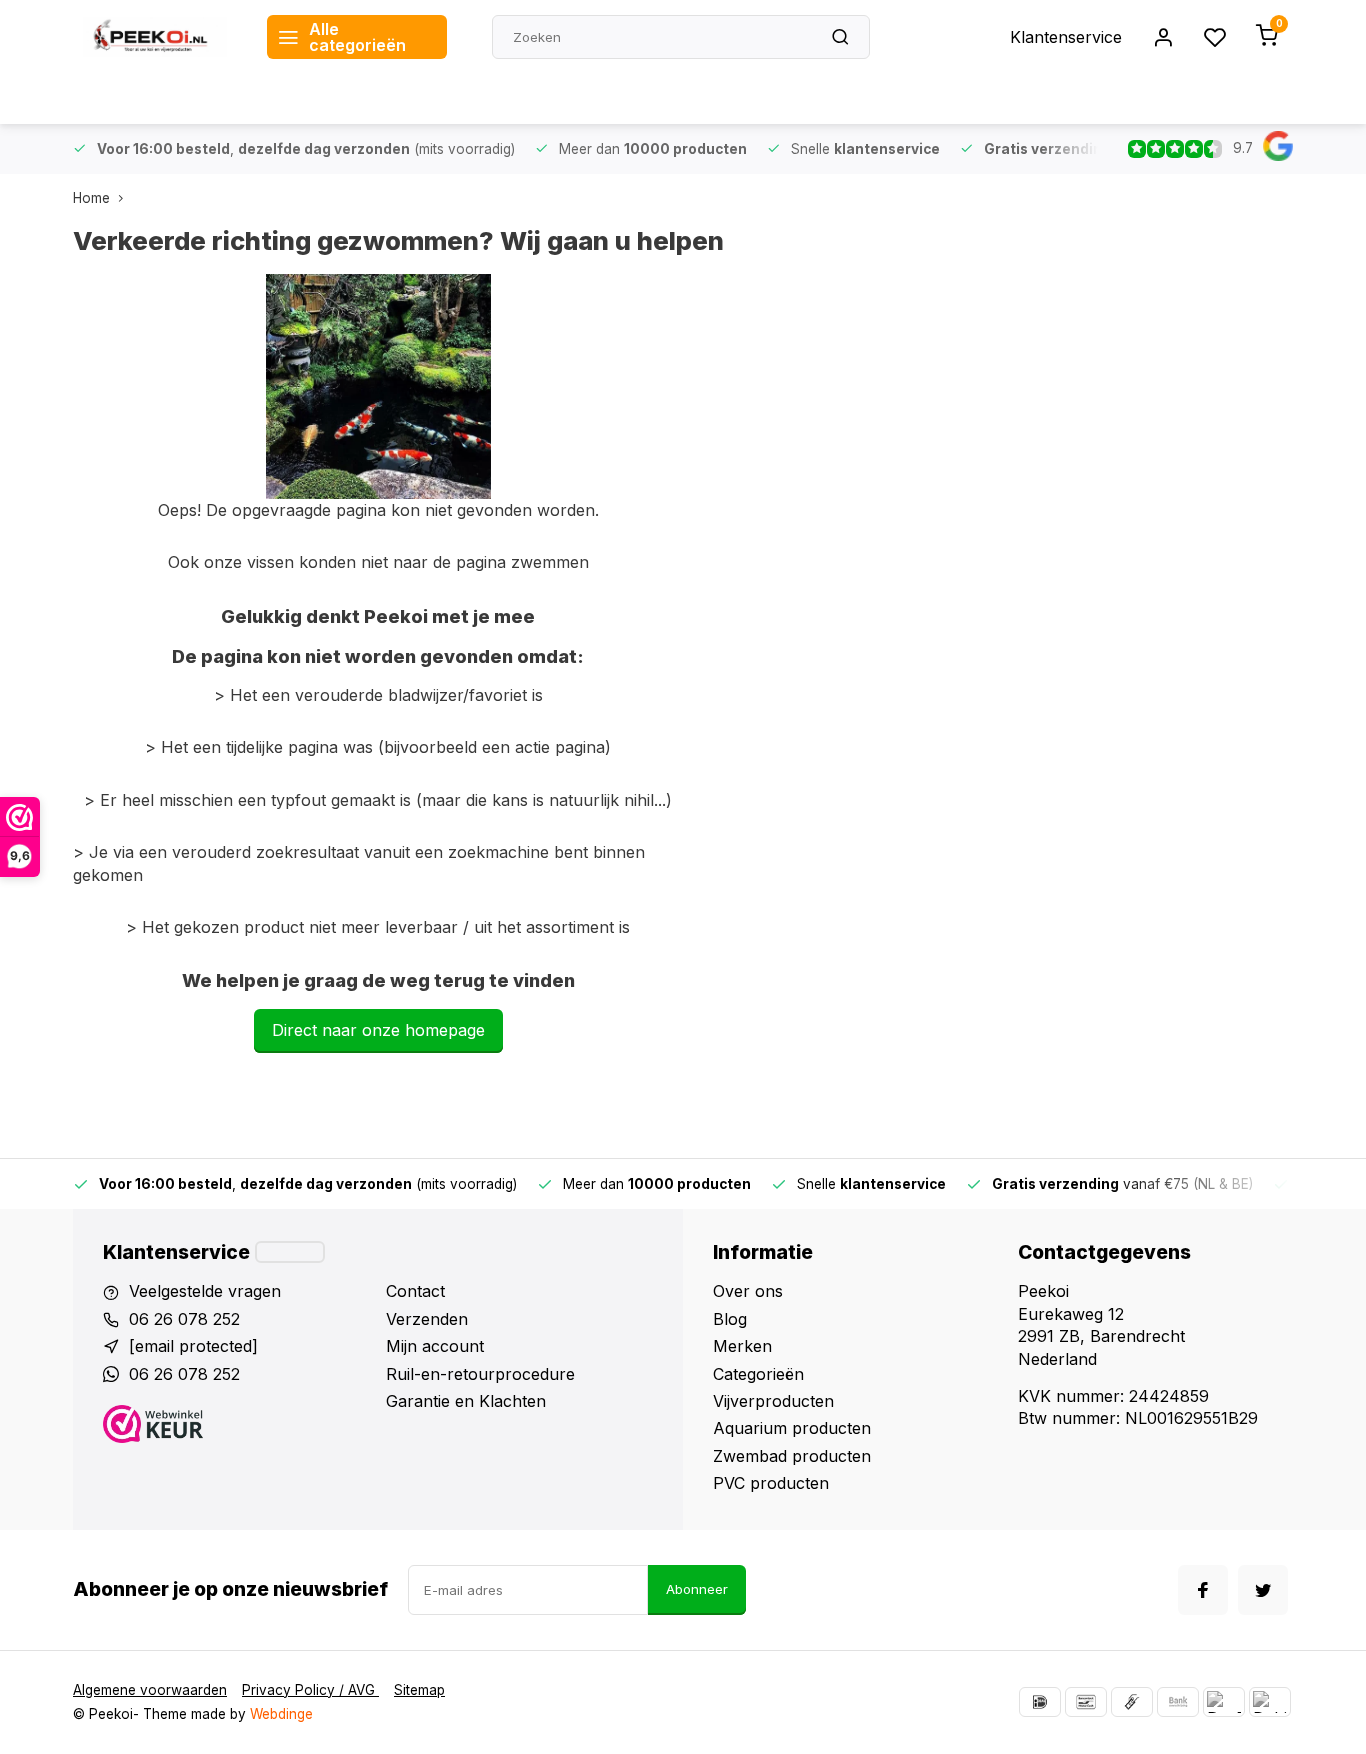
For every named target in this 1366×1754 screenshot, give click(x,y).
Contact (415, 1291)
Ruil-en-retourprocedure (480, 1374)
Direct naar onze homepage (378, 1030)
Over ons (748, 1291)
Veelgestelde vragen (205, 1291)
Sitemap (419, 1690)
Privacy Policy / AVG (310, 1690)
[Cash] (1132, 1702)
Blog (730, 1319)
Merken (742, 1346)
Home (91, 198)
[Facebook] (1203, 1590)
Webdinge (281, 1714)
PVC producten (771, 1483)
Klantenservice (1066, 37)
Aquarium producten (792, 1428)
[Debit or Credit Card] (1270, 1702)
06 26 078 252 (184, 1319)
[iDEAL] (1040, 1702)
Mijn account (435, 1346)
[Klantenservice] (290, 1252)
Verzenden (427, 1319)
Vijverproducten (773, 1401)
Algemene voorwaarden (150, 1690)
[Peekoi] (155, 37)
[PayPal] (1224, 1702)
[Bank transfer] (1178, 1702)
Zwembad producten (792, 1456)
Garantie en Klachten (466, 1401)
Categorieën (758, 1374)
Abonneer (697, 1589)
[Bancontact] (1086, 1702)
